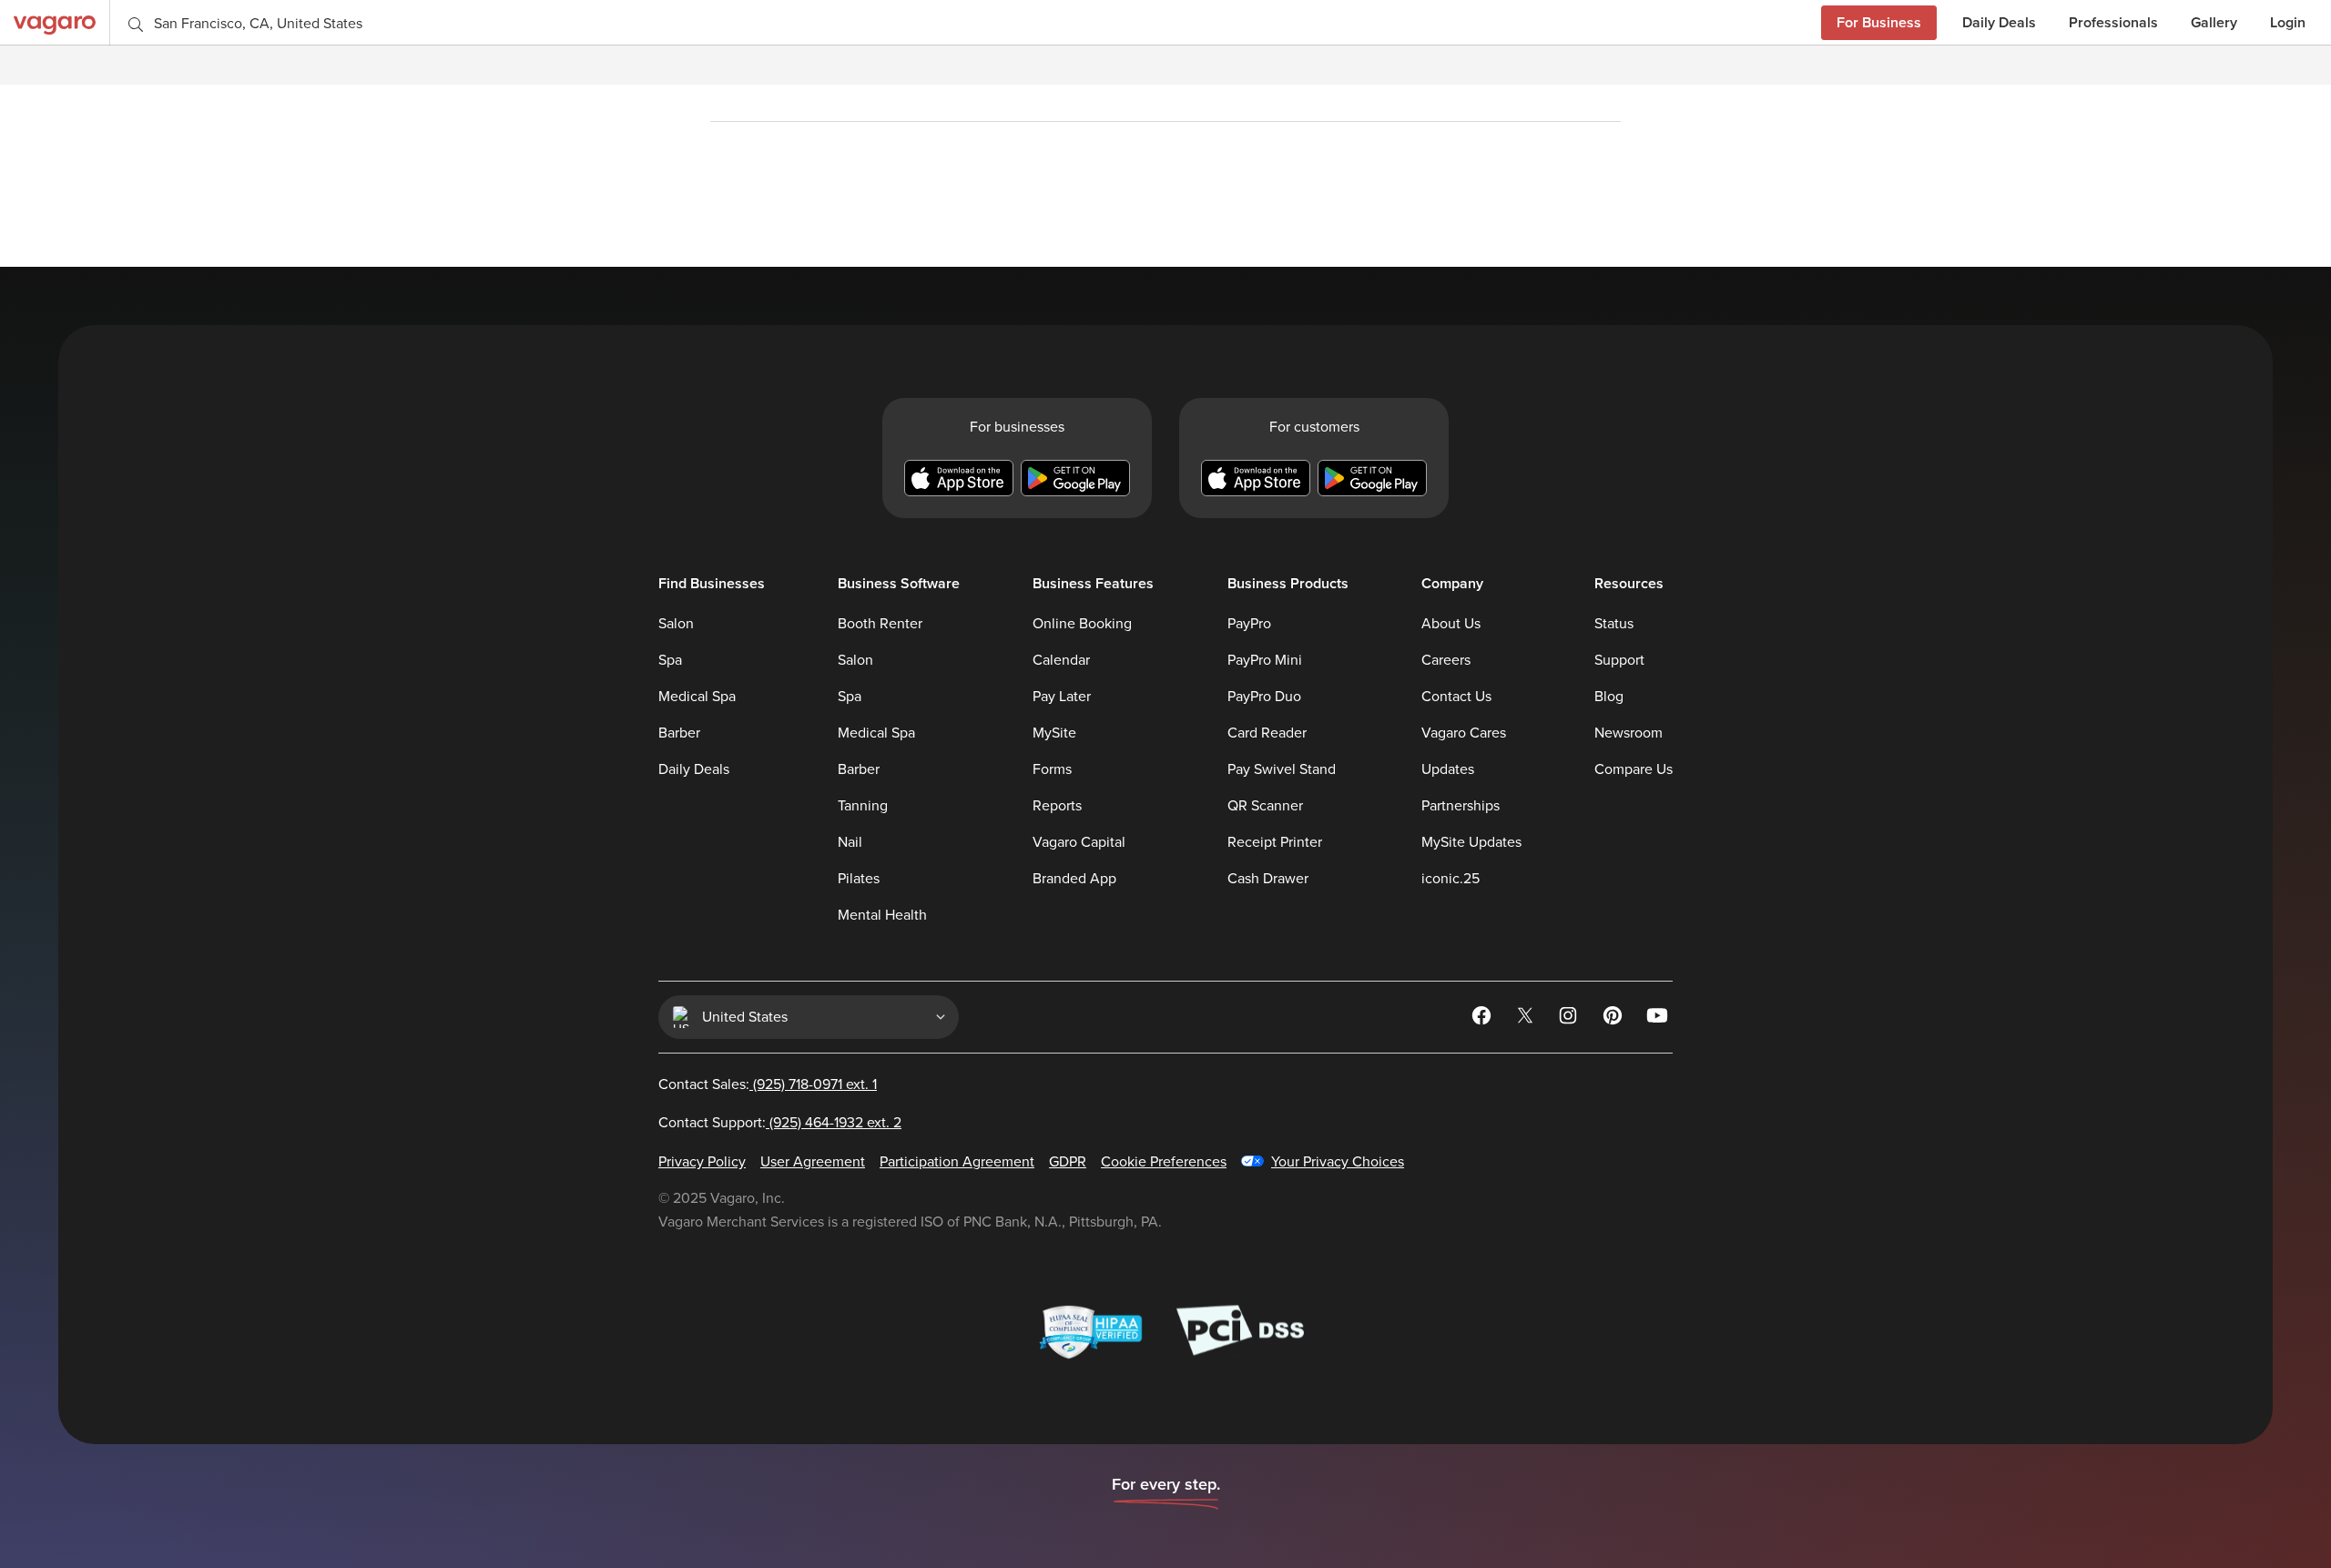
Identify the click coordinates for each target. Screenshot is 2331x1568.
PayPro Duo (1264, 697)
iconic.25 (1451, 879)
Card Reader (1267, 733)
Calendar (1061, 660)
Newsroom (1629, 733)
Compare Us (1634, 769)
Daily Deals (1999, 22)
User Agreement (813, 1162)
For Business (1879, 22)
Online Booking (1082, 624)
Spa (670, 660)
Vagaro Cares (1464, 733)
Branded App (1074, 879)
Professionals (2113, 22)
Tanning (863, 806)
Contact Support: (780, 1123)
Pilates (859, 879)
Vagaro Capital (1079, 842)
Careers (1446, 660)
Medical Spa (697, 697)
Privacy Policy (702, 1162)
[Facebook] (1483, 1019)
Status (1614, 624)
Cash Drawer (1268, 879)
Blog (1609, 697)
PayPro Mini (1265, 660)
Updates (1448, 769)
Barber (679, 733)
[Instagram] (1571, 1019)
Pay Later (1062, 697)
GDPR (1068, 1162)
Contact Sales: (768, 1084)
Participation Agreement (957, 1162)
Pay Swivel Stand (1282, 769)
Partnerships (1461, 806)
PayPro (1249, 624)
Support (1619, 660)
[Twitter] (1527, 1019)
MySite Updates (1471, 842)
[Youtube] (1658, 1019)
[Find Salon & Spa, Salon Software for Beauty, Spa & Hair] (55, 22)
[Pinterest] (1614, 1019)
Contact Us (1456, 697)
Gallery (2214, 22)
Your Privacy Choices (1338, 1162)
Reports (1057, 806)
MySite (1054, 733)
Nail (850, 842)
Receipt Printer (1275, 842)
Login (2288, 22)
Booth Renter (880, 624)
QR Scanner (1265, 806)
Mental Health (882, 915)
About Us (1451, 624)
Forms (1052, 769)
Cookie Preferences (1164, 1162)
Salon (676, 624)
